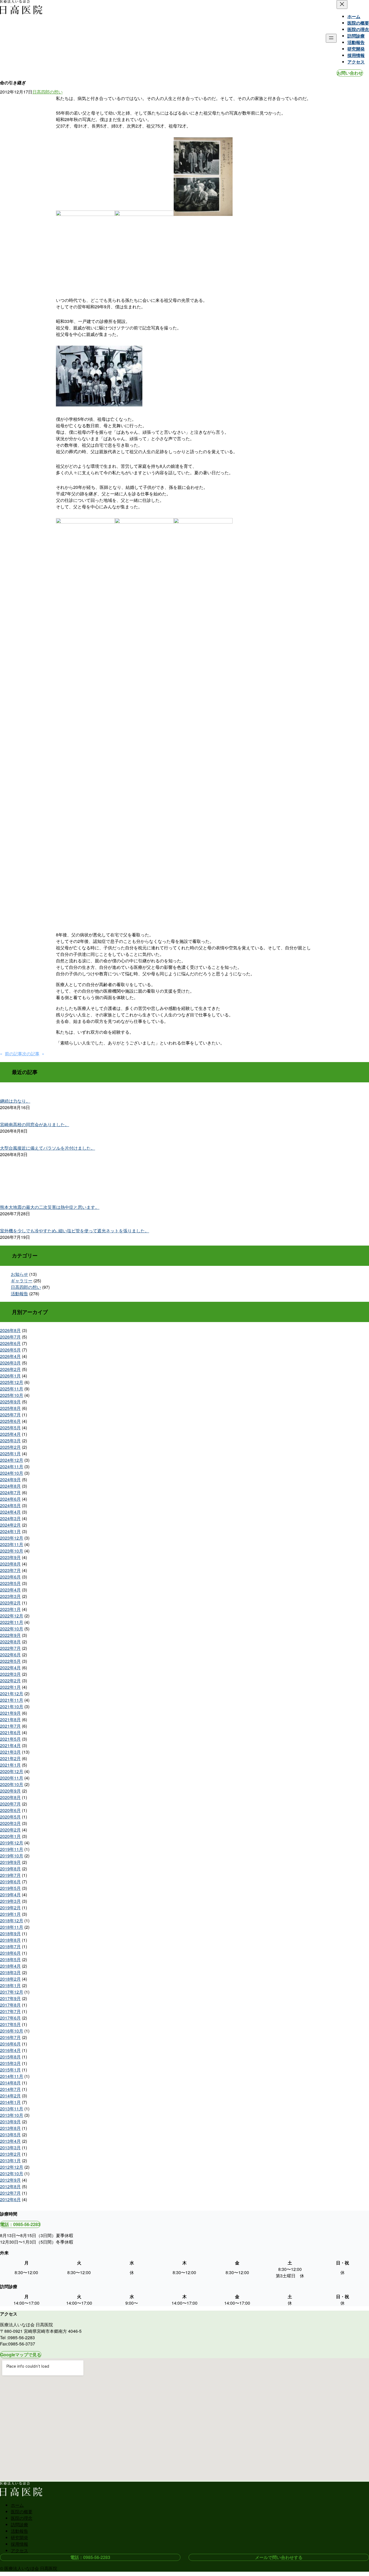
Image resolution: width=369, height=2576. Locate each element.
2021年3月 (10, 1752)
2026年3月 (10, 1363)
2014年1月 (10, 2102)
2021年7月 (10, 1726)
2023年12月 (12, 1538)
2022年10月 (12, 1629)
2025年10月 (12, 1395)
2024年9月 (10, 1479)
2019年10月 (12, 1856)
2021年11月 (12, 1700)
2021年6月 (10, 1732)
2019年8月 (10, 1869)
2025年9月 (10, 1402)
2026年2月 (10, 1369)
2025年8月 (10, 1408)
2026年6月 (10, 1343)
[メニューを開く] (331, 38)
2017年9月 (10, 1998)
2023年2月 (10, 1603)
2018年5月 (10, 1959)
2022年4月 (10, 1668)
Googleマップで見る (21, 2355)
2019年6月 (10, 1882)
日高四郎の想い (48, 92)
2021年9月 (10, 1713)
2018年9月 (10, 1933)
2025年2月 (10, 1447)
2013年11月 (12, 2109)
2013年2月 (10, 2154)
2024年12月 (12, 1460)
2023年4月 (10, 1590)
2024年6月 (10, 1499)
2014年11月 (12, 2076)
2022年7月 (10, 1648)
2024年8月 (10, 1486)
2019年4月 (10, 1895)
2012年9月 (10, 2180)
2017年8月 (10, 2005)
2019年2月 (10, 1908)
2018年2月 (10, 1979)
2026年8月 (10, 1330)
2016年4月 (10, 2050)
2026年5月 (10, 1350)
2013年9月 (10, 2122)
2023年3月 (10, 1596)
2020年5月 (10, 1817)
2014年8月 (10, 2083)
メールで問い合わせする (279, 2557)
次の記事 (31, 1054)
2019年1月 (10, 1914)
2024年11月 (12, 1466)
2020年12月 (12, 1771)
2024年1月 (10, 1531)
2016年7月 (10, 2037)
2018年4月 (10, 1966)
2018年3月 (10, 1972)
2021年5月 (10, 1739)
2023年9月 (10, 1557)
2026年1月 (10, 1376)
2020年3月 (10, 1823)
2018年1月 (10, 1985)
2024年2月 (10, 1525)
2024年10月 (12, 1473)
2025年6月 (10, 1421)
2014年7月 (10, 2089)
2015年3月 (10, 2063)
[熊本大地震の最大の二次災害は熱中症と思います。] (185, 1179)
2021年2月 (10, 1758)
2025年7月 (10, 1415)
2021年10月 (12, 1706)
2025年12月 (12, 1382)
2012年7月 (10, 2193)
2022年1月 (10, 1687)
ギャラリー (22, 1281)
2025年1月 (10, 1454)
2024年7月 (10, 1492)
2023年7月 (10, 1570)
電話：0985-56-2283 (20, 2224)
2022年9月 (10, 1635)
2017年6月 (10, 2018)
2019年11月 (12, 1849)
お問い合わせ (350, 73)
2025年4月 (10, 1434)
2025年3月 (10, 1441)
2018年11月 (12, 1927)
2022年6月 (10, 1655)
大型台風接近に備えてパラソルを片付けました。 (48, 1148)
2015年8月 (10, 2057)
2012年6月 (10, 2199)
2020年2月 (10, 1830)
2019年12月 (12, 1843)
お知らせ (19, 1274)
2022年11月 (12, 1622)
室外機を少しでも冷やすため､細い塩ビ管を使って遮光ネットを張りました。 (75, 1231)
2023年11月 (12, 1544)
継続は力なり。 (15, 1101)
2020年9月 (10, 1791)
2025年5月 (10, 1428)
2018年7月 (10, 1946)
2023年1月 (10, 1609)
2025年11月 (12, 1389)
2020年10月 (12, 1784)
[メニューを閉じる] (342, 4)
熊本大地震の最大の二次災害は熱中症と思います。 (50, 1207)
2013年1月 (10, 2160)
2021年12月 (12, 1694)
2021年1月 (10, 1765)
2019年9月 (10, 1862)
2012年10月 (12, 2173)
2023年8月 (10, 1564)
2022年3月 (10, 1674)
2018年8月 (10, 1940)
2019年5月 (10, 1888)
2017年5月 (10, 2024)
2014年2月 (10, 2096)
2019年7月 (10, 1875)
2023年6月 (10, 1577)
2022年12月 (12, 1616)
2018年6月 (10, 1953)
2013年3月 (10, 2148)
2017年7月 (10, 2011)
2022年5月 (10, 1661)
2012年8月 (10, 2186)
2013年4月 (10, 2141)
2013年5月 (10, 2135)
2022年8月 (10, 1642)
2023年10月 (12, 1551)
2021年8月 (10, 1719)
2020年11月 (12, 1778)
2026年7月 (10, 1337)
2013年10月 (12, 2115)
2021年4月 (10, 1745)
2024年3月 (10, 1518)
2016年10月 (12, 2031)
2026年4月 (10, 1356)
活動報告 (19, 1294)
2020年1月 (10, 1836)
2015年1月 (10, 2070)
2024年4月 (10, 1512)
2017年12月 (12, 1992)
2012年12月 (12, 2167)
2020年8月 (10, 1797)
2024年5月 (10, 1505)
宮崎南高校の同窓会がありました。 (35, 1124)
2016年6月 (10, 2044)
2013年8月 (10, 2128)
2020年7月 (10, 1804)
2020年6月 (10, 1810)
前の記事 (14, 1054)
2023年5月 (10, 1583)
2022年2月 (10, 1681)
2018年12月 (12, 1921)
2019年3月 (10, 1901)
